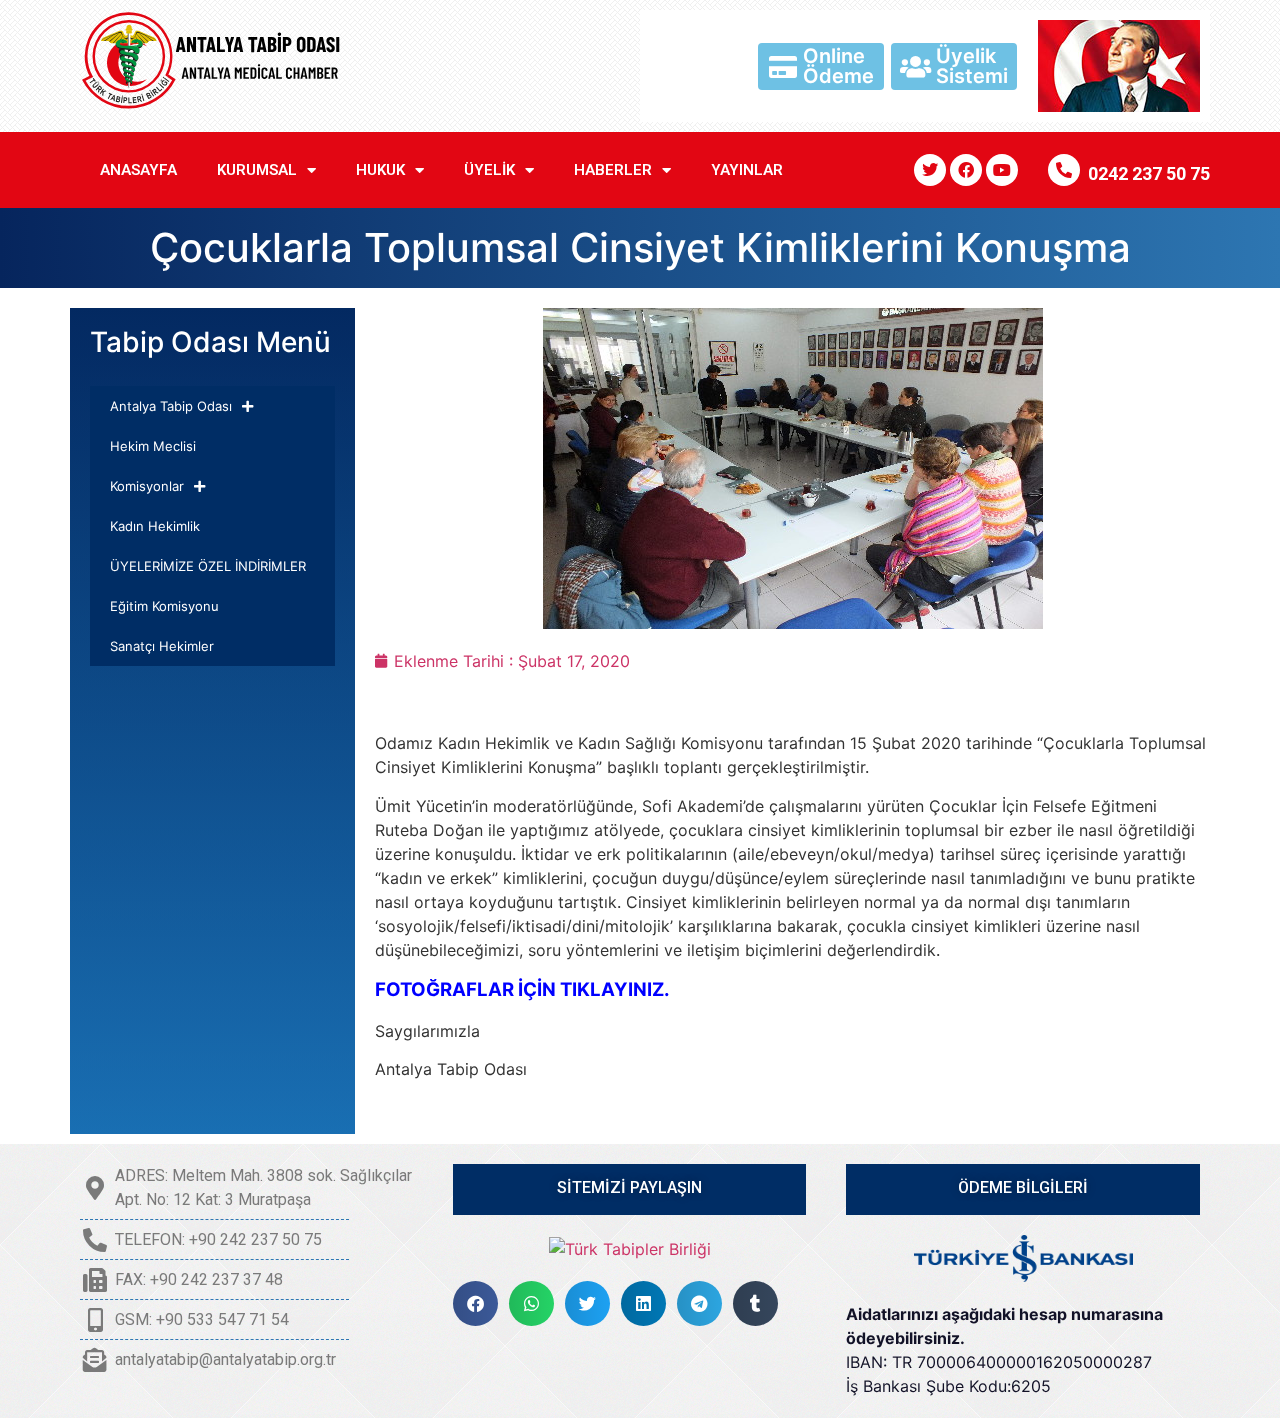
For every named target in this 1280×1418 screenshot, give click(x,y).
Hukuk (380, 170)
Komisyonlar (147, 486)
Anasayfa (138, 170)
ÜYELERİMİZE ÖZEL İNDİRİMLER (208, 566)
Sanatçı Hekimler (162, 646)
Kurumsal (257, 170)
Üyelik (489, 170)
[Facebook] (966, 170)
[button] (475, 1303)
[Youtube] (1002, 170)
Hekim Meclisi (153, 446)
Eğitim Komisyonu (164, 606)
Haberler (613, 170)
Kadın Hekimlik (155, 526)
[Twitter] (930, 170)
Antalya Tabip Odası (171, 406)
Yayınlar (747, 170)
